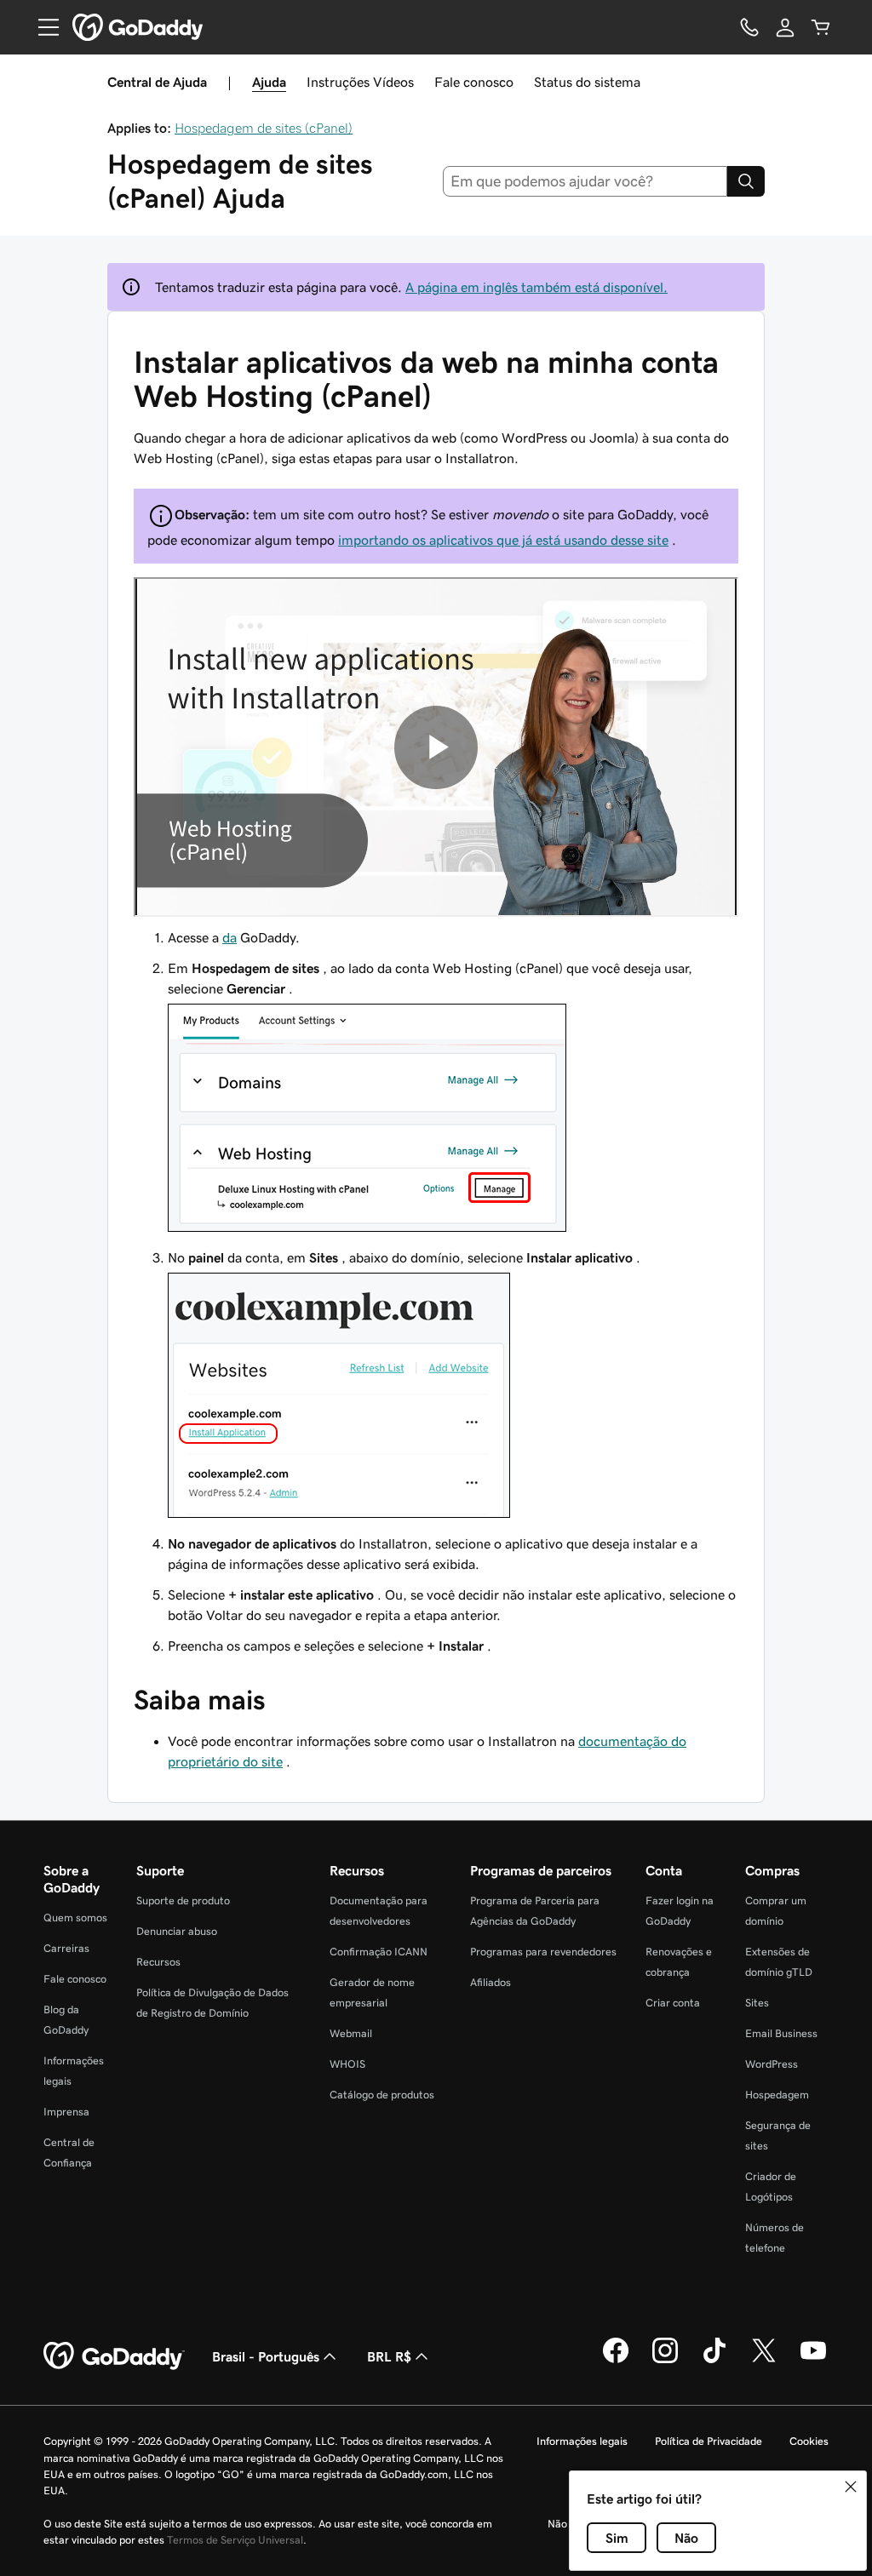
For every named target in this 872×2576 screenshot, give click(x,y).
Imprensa (66, 2112)
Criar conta (673, 2003)
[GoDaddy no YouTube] (813, 2361)
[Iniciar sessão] (785, 27)
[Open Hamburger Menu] (42, 27)
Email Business (781, 2033)
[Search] (746, 181)
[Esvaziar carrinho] (821, 27)
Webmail (351, 2033)
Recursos (158, 1962)
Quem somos (75, 1918)
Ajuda (269, 82)
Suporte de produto (183, 1901)
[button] (851, 2487)
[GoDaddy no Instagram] (665, 2361)
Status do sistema (587, 82)
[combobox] (585, 181)
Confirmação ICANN (379, 1952)
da (229, 937)
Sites (757, 2003)
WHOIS (347, 2064)
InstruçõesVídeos (360, 82)
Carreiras (66, 1948)
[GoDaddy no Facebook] (616, 2361)
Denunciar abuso (177, 1931)
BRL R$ (389, 2356)
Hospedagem (777, 2095)
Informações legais (582, 2441)
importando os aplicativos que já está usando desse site (503, 540)
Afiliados (490, 1982)
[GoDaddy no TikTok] (714, 2361)
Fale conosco (474, 82)
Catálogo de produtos (382, 2095)
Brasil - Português (266, 2356)
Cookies (809, 2441)
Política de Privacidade (708, 2441)
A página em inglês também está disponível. (536, 287)
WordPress (772, 2064)
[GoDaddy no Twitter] (764, 2361)
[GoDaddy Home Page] (114, 2356)
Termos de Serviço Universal (235, 2540)
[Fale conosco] (749, 27)
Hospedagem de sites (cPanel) (264, 128)
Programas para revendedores (543, 1952)
